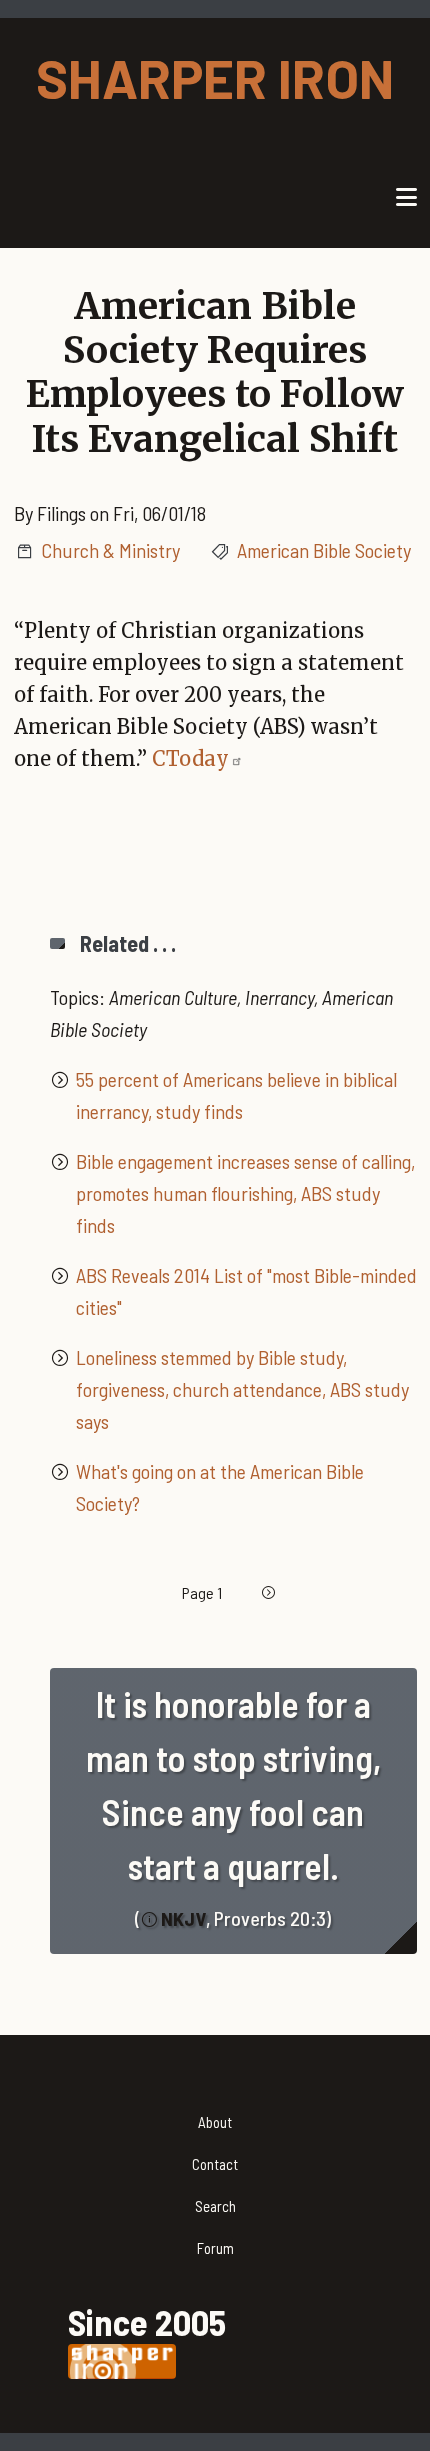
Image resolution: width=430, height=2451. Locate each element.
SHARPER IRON (215, 77)
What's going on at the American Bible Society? (220, 1487)
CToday (190, 758)
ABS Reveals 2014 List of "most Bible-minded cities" (246, 1291)
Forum (215, 2248)
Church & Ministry (110, 550)
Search (215, 2206)
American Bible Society (324, 550)
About (215, 2122)
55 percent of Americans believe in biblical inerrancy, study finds (236, 1095)
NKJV (183, 1918)
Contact (215, 2164)
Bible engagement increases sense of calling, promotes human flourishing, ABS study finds (245, 1193)
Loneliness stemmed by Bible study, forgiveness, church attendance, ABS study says (242, 1389)
